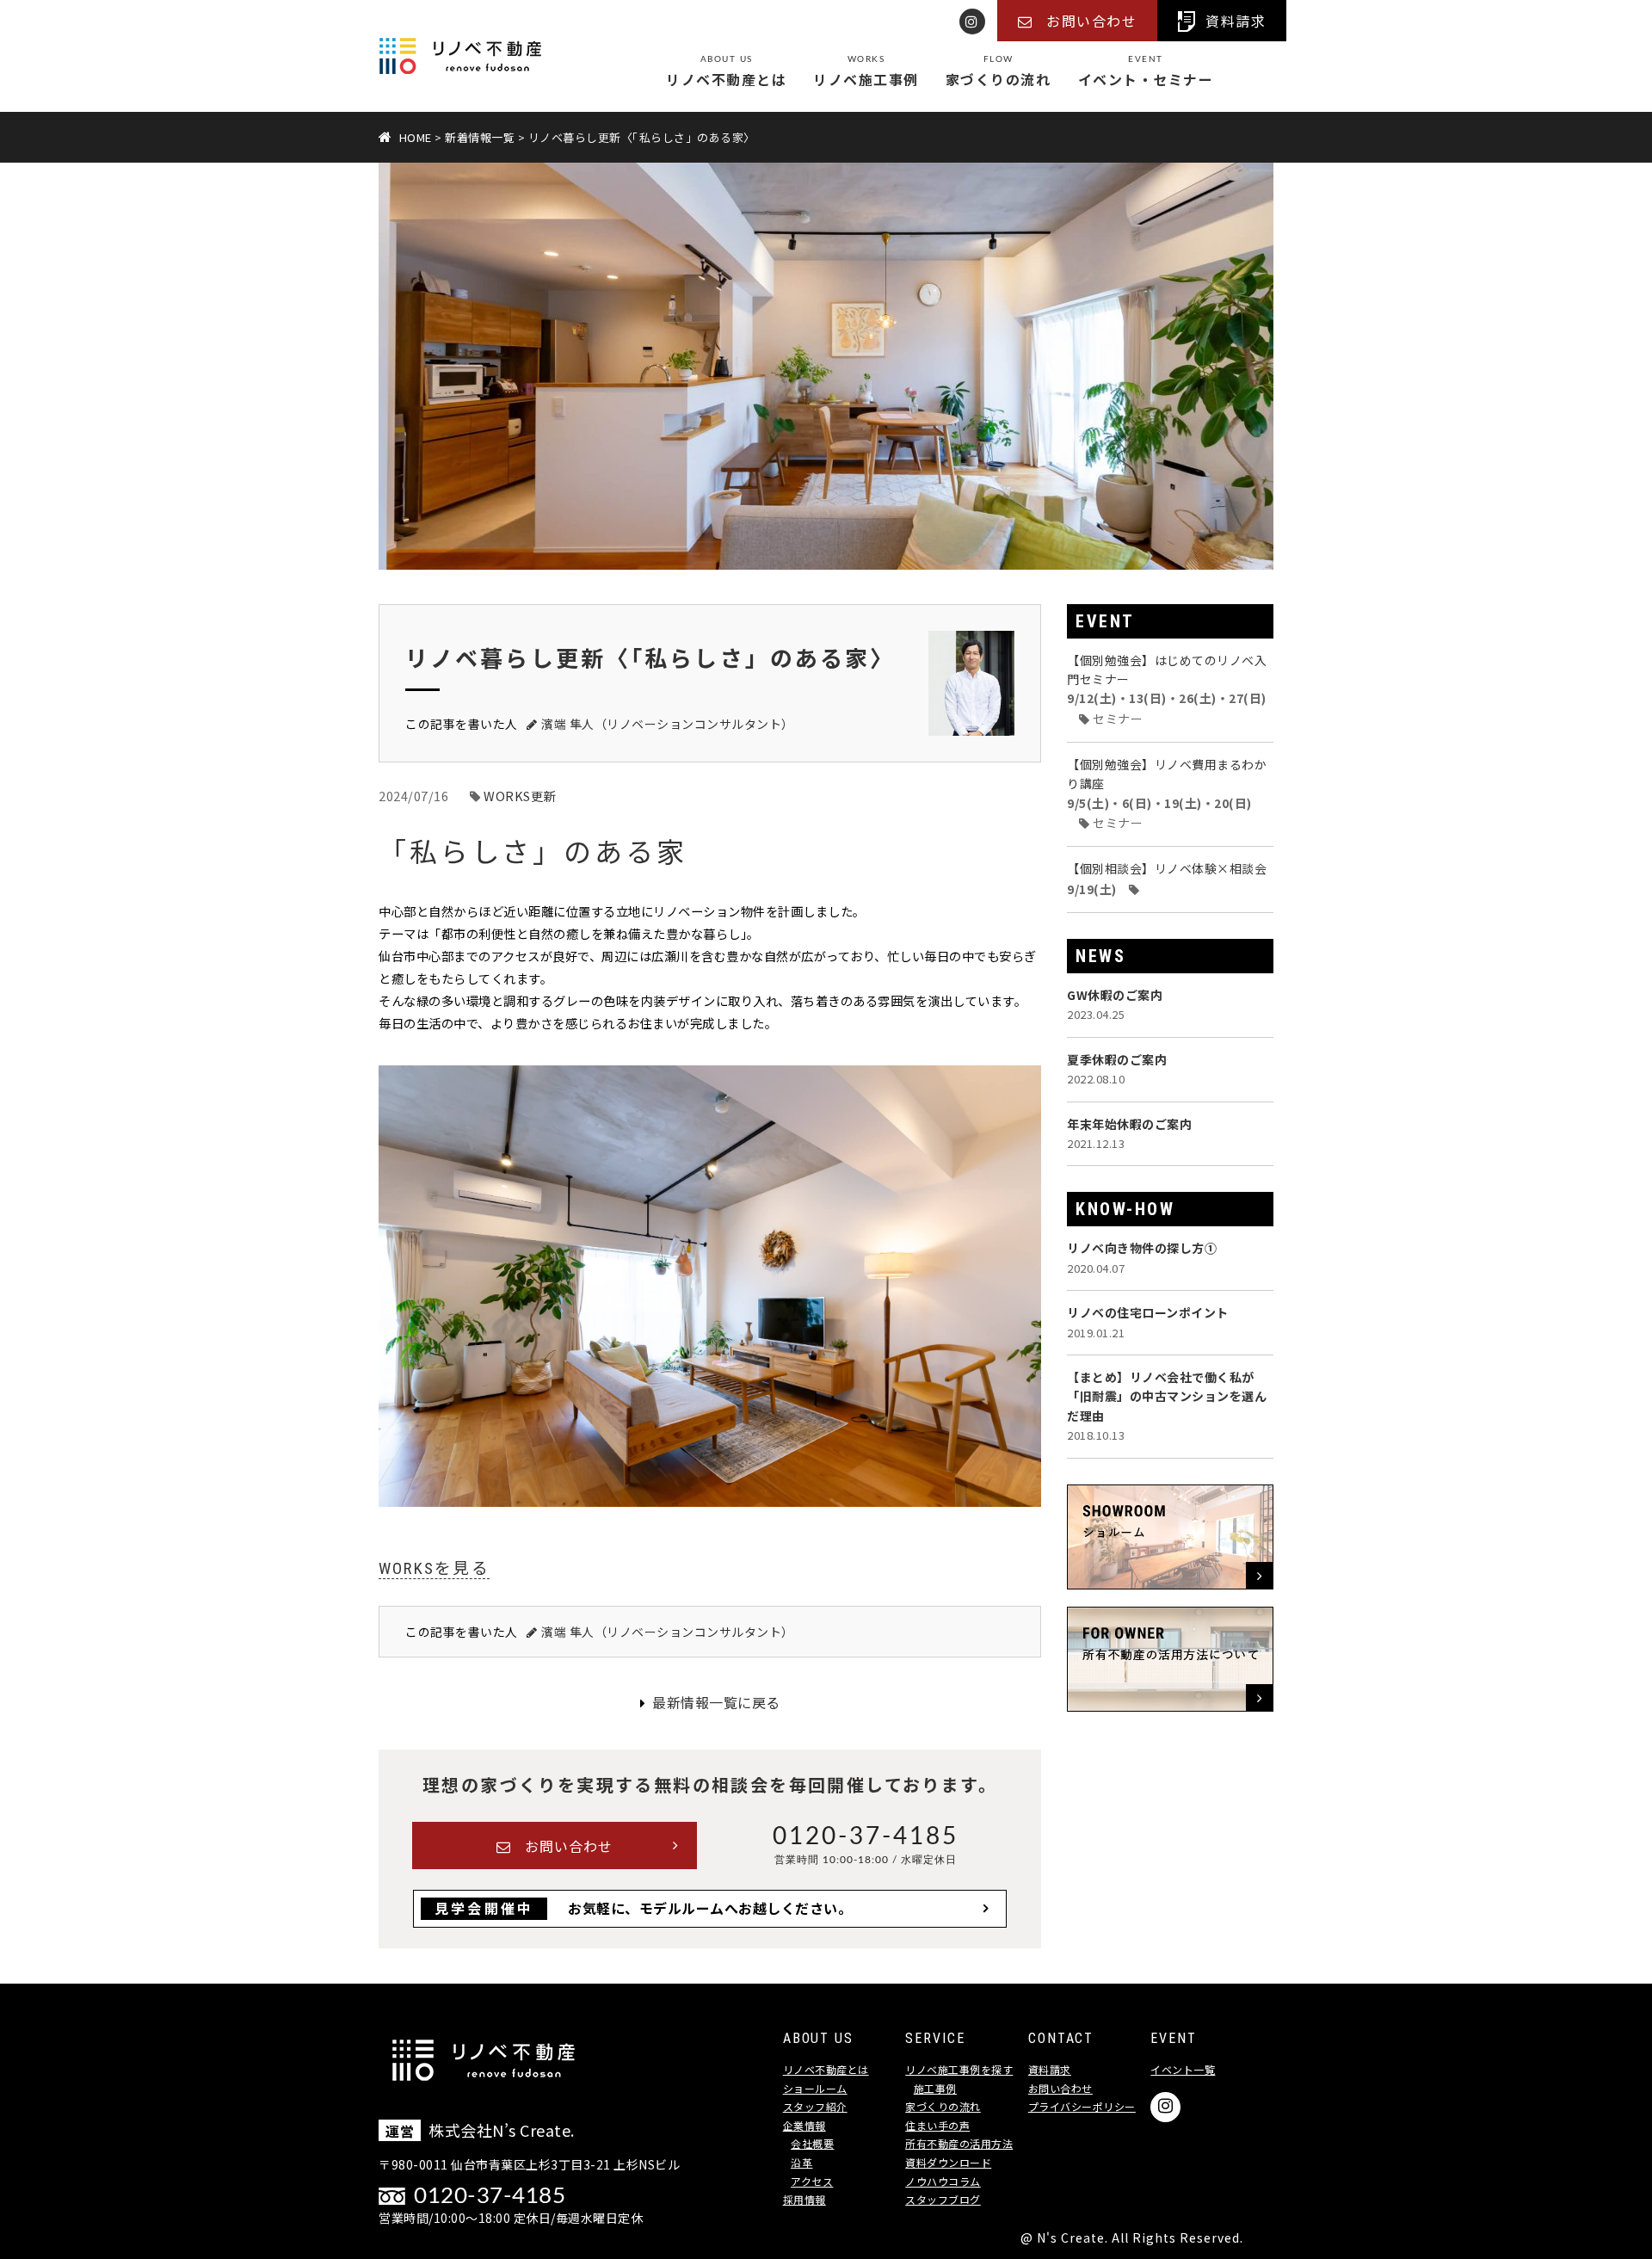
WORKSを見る (434, 1569)
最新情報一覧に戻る (716, 1702)
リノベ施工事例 (866, 72)
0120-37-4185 (866, 1834)
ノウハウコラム (943, 2181)
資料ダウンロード (948, 2162)
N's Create (1071, 2237)
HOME (416, 137)
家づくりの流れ (999, 72)
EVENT (1105, 621)
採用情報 (804, 2199)
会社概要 (812, 2143)
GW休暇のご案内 (1115, 1004)
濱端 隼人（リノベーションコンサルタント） (668, 724)
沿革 (801, 2162)
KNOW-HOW (1125, 1209)
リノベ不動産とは (726, 72)
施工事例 (935, 2088)
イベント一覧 (1183, 2069)
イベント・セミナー (1146, 72)
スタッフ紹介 (815, 2106)
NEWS (1100, 956)
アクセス (812, 2181)
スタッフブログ (943, 2199)
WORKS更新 (520, 796)
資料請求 (1050, 2069)
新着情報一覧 (480, 137)
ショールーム (815, 2088)
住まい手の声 (937, 2125)
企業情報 (804, 2125)
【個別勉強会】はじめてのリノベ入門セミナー (1167, 689)
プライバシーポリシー (1082, 2106)
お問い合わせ (569, 1846)
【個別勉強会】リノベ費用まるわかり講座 (1167, 793)
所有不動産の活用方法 (959, 2143)
